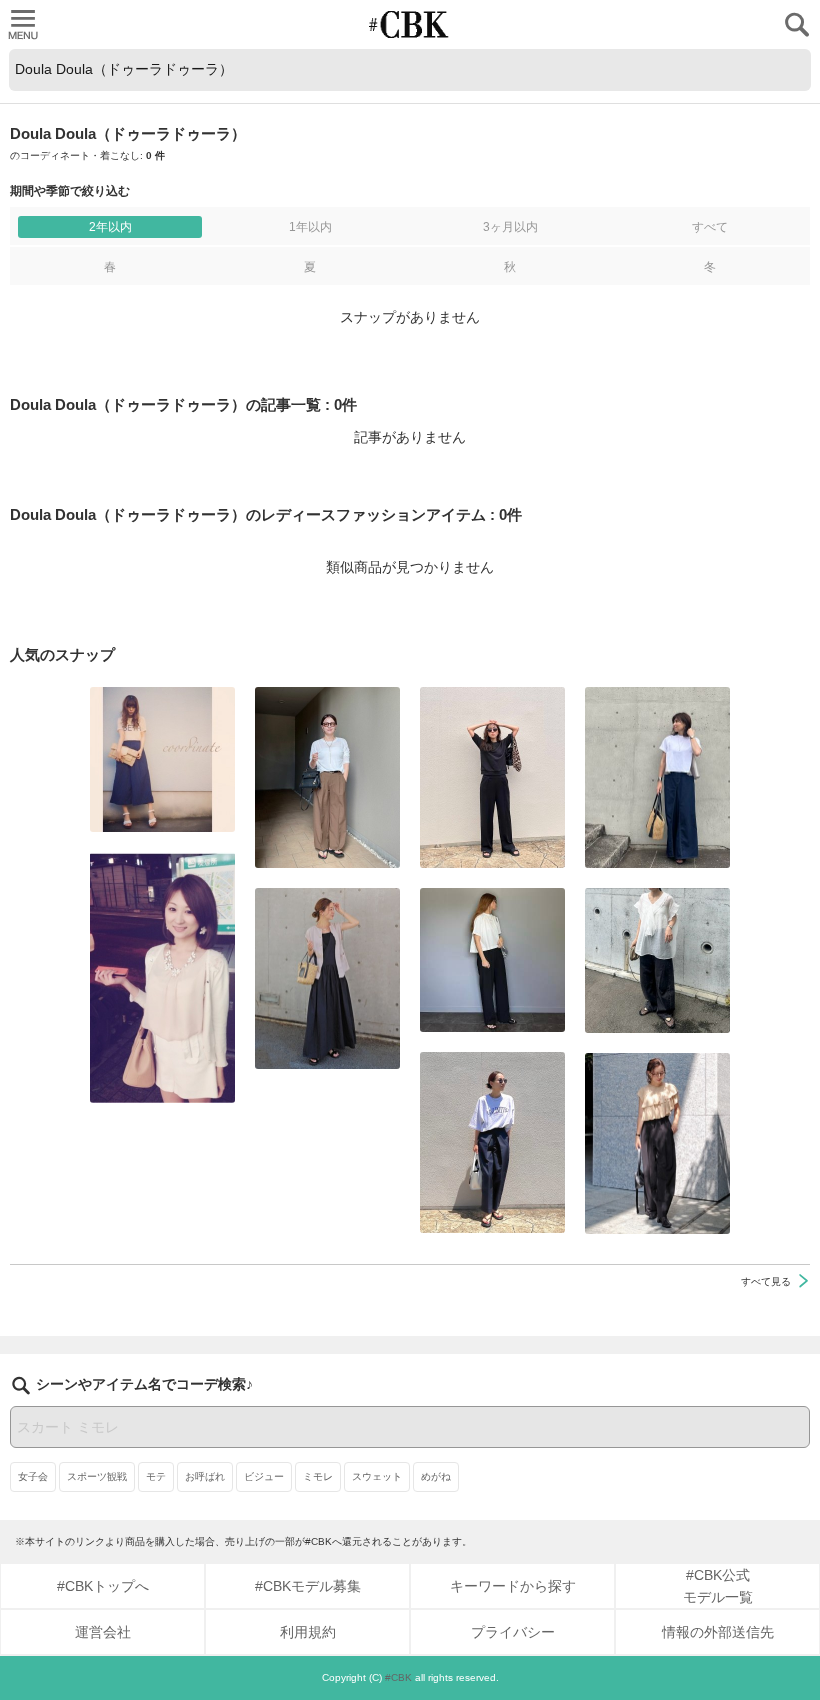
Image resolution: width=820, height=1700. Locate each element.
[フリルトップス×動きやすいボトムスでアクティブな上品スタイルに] (657, 1143)
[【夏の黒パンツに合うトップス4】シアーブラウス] (657, 960)
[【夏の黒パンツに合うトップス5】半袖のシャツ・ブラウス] (492, 960)
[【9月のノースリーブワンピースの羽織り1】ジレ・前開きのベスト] (327, 978)
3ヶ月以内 (510, 227)
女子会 (33, 1476)
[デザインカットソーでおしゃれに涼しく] (657, 777)
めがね (436, 1476)
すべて (710, 227)
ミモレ (318, 1476)
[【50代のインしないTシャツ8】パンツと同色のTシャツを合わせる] (492, 777)
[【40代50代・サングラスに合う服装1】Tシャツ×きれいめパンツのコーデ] (492, 1142)
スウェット (377, 1476)
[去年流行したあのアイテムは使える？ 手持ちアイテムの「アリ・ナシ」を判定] (162, 759)
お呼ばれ (205, 1476)
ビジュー (264, 1476)
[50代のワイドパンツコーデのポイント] (327, 777)
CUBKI (410, 24)
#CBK (398, 1677)
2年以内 (110, 227)
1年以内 (310, 227)
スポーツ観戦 (97, 1476)
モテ (156, 1476)
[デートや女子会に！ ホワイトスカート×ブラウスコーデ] (162, 977)
